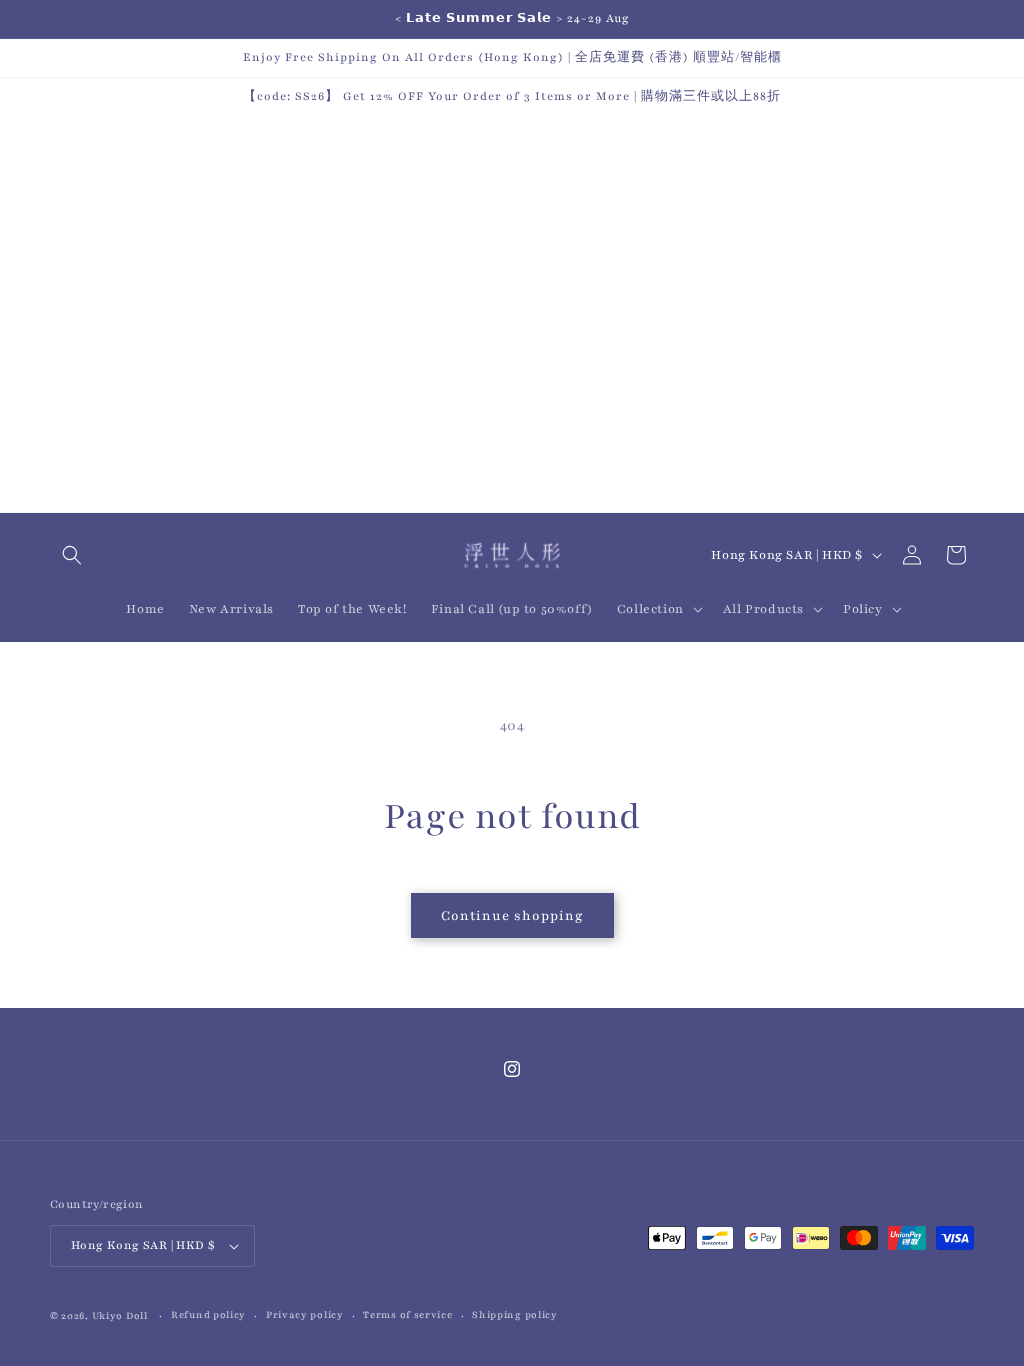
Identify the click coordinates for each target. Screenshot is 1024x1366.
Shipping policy (515, 1314)
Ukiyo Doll (120, 1315)
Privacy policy (305, 1314)
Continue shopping (512, 916)
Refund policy (208, 1314)
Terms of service (407, 1314)
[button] (72, 555)
